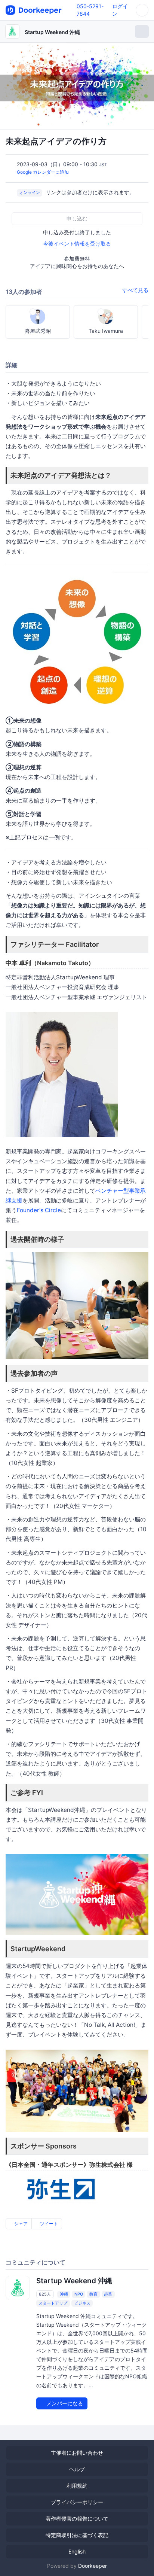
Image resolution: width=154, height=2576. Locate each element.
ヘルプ (77, 2469)
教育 (93, 2294)
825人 (45, 2294)
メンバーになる (64, 2403)
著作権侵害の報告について (77, 2519)
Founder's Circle (39, 1210)
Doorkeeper (93, 2566)
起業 (108, 2294)
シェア (20, 2224)
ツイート (48, 2224)
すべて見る (135, 290)
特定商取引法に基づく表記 (77, 2535)
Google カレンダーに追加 (43, 172)
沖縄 (64, 2294)
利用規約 (77, 2486)
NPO (79, 2294)
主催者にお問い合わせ (77, 2453)
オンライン (30, 193)
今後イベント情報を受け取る (77, 244)
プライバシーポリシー (77, 2502)
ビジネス (82, 2303)
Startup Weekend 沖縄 (52, 32)
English (77, 2551)
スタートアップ (53, 2303)
